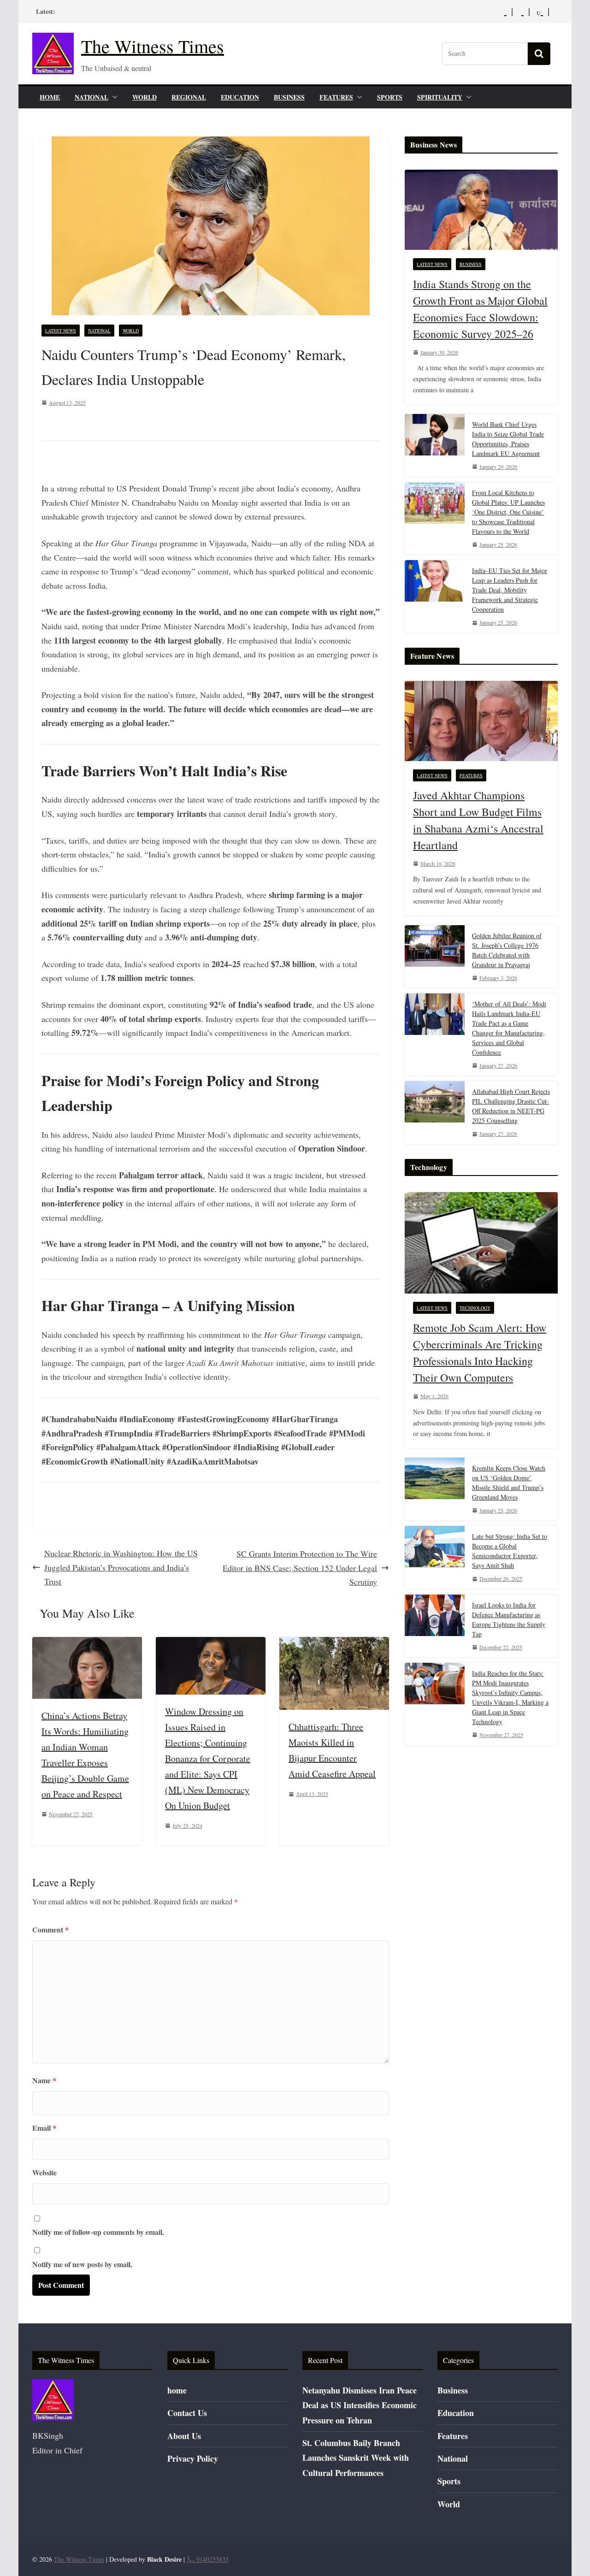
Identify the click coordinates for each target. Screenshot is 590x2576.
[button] (113, 97)
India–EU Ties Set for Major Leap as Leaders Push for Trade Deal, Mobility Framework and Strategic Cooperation (510, 590)
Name (44, 2080)
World (145, 97)
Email (44, 2128)
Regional (189, 97)
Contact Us (187, 2413)
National (91, 97)
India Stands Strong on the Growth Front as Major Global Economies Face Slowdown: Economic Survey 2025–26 (480, 309)
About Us (184, 2436)
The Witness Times (153, 46)
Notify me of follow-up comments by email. (98, 2232)
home (50, 97)
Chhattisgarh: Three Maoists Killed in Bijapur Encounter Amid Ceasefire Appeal (332, 1750)
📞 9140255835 (208, 2559)
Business (289, 97)
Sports (390, 97)
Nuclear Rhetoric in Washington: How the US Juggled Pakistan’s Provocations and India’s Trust (121, 1567)
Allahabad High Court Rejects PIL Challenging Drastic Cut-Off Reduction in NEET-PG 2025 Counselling (511, 1106)
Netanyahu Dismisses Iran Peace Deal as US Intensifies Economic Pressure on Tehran (360, 2405)
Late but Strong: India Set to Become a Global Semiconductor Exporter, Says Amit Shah (510, 1551)
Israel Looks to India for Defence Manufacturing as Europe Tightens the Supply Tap (509, 1619)
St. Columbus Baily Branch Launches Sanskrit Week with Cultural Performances (356, 2458)
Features (336, 97)
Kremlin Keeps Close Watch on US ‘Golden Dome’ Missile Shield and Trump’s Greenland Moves (509, 1483)
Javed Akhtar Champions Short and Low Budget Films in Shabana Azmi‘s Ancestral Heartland (478, 820)
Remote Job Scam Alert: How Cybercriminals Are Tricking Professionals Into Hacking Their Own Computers (480, 1353)
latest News (61, 331)
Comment (50, 1929)
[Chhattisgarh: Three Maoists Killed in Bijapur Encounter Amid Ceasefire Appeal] (334, 1644)
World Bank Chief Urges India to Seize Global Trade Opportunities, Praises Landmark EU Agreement (508, 439)
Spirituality (440, 97)
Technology (475, 1308)
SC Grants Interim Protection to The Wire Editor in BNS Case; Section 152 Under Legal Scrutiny (300, 1568)
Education (240, 97)
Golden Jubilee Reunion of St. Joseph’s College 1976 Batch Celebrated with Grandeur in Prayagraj (507, 950)
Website (44, 2172)
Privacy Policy (193, 2458)
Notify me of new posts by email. (82, 2264)
